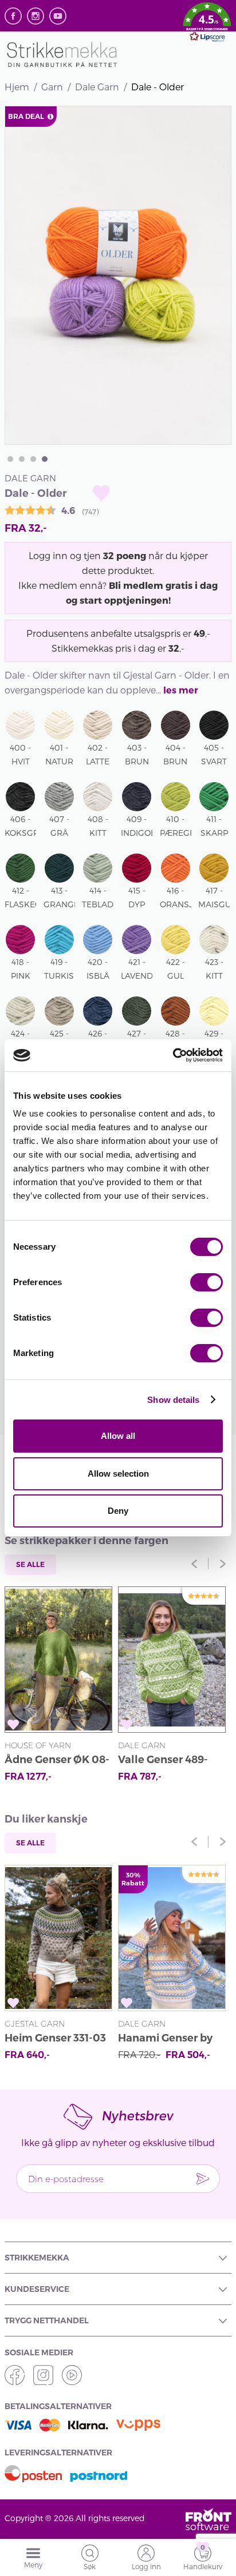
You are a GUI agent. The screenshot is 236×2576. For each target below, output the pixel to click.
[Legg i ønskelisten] (101, 493)
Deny (118, 1511)
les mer (181, 690)
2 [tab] (22, 459)
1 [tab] (10, 459)
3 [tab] (33, 459)
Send (203, 2179)
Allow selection (118, 1474)
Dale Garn (97, 87)
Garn (52, 87)
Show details (173, 1400)
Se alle (30, 1564)
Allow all (118, 1436)
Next (223, 1564)
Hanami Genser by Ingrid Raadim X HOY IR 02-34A (165, 2039)
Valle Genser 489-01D (163, 1761)
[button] (207, 24)
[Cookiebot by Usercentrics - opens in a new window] (173, 1055)
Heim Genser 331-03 (55, 2038)
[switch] (206, 1282)
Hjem (17, 87)
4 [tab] (45, 459)
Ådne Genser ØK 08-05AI (57, 1761)
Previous (194, 1564)
